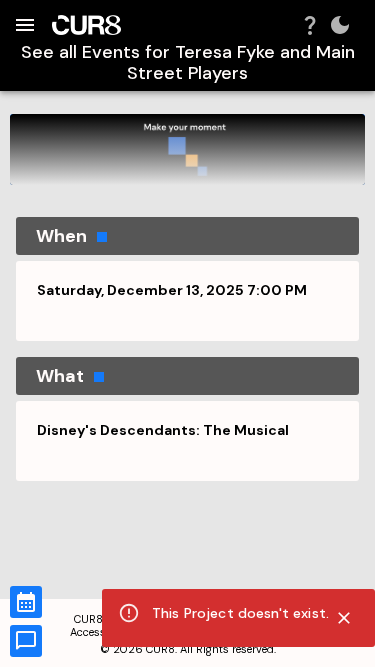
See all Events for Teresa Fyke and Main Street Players (188, 62)
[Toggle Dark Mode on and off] (340, 25)
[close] (344, 618)
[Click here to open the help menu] (310, 25)
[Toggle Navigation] (25, 25)
